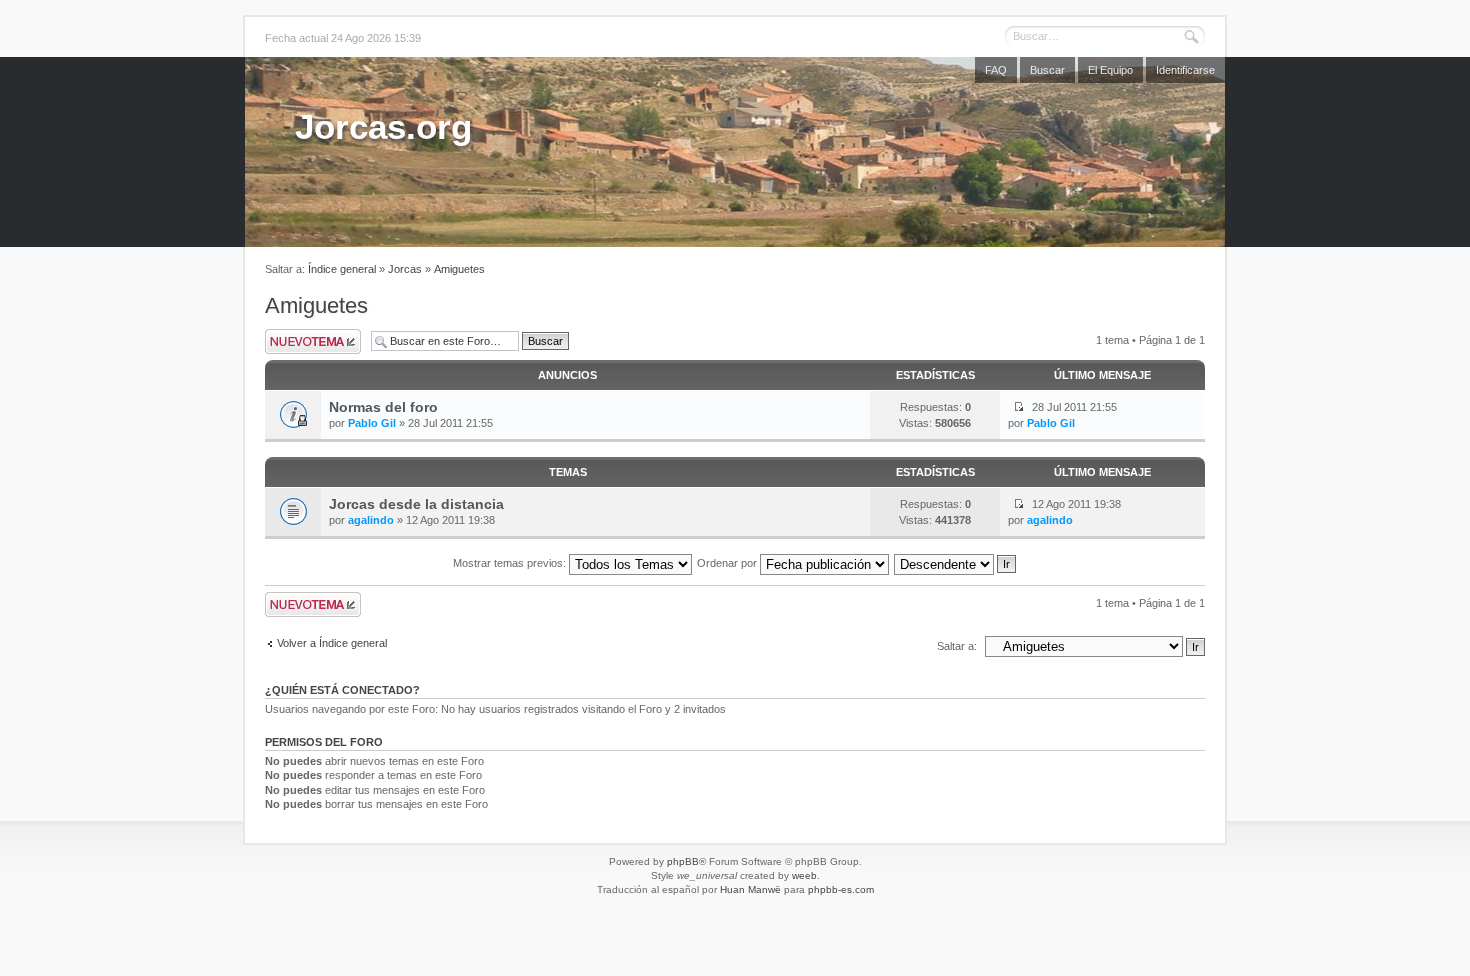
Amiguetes (459, 269)
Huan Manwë (750, 889)
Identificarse (1185, 70)
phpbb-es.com (841, 889)
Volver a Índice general (332, 643)
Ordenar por (728, 563)
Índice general (342, 269)
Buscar (1047, 70)
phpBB (683, 861)
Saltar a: (957, 646)
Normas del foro (383, 407)
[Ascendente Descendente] (956, 563)
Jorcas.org (383, 126)
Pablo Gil (372, 423)
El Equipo (1110, 70)
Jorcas (405, 269)
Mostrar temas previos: (511, 563)
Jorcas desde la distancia (416, 504)
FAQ (996, 70)
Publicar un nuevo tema (313, 341)
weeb (804, 875)
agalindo (371, 520)
